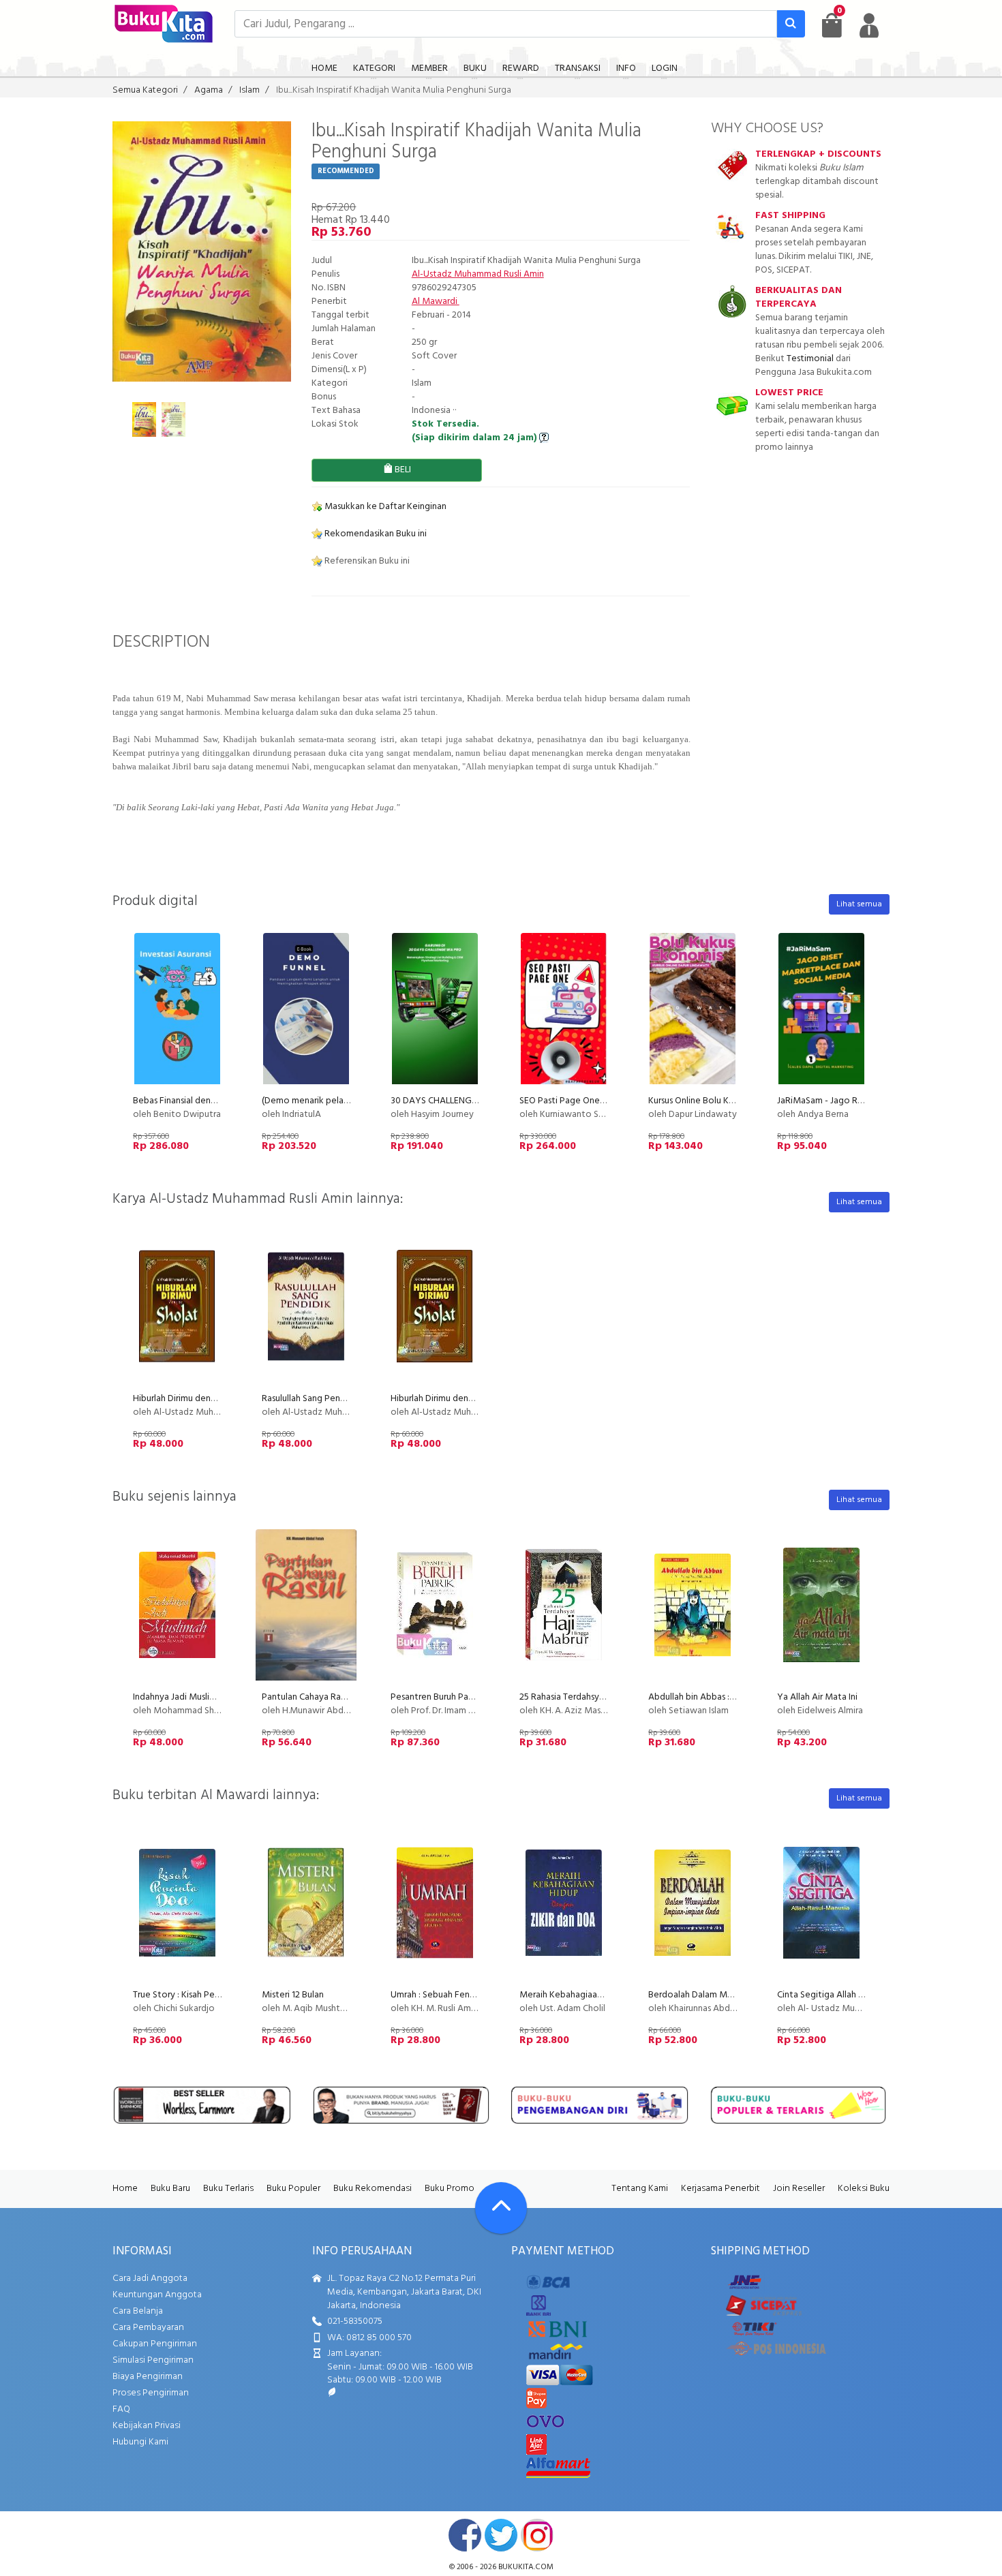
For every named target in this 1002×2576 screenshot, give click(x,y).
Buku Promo (450, 2189)
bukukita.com (526, 2567)
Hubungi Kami (140, 2442)
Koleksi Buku (864, 2189)
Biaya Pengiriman (148, 2377)
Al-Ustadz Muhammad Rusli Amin (478, 274)
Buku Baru (170, 2189)
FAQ (121, 2409)
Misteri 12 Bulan (293, 1995)
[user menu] (869, 25)
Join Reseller (799, 2189)
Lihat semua (859, 904)
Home (125, 2189)
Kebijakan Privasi (147, 2426)
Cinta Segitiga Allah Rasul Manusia (845, 1995)
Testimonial (810, 359)
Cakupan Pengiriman (155, 2344)
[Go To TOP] (501, 2208)
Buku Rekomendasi (373, 2189)
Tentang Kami (640, 2189)
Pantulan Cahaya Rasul (306, 1697)
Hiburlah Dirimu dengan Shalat (451, 1399)
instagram (537, 2535)
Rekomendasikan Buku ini (375, 534)
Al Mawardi (436, 302)
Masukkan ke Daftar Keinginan (384, 507)
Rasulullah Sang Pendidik (311, 1399)
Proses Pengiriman (151, 2393)
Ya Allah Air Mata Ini (817, 1697)
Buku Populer (293, 2189)
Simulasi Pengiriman (153, 2360)
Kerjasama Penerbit (720, 2189)
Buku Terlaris (228, 2189)
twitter (501, 2535)
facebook (465, 2535)
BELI (402, 470)
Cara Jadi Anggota (150, 2279)
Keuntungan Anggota (157, 2295)
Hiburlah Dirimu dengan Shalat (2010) (206, 1399)
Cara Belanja (138, 2311)
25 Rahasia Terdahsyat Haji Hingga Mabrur (603, 1697)
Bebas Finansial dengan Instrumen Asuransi (217, 1101)
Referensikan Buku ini (366, 561)
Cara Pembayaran (148, 2328)
